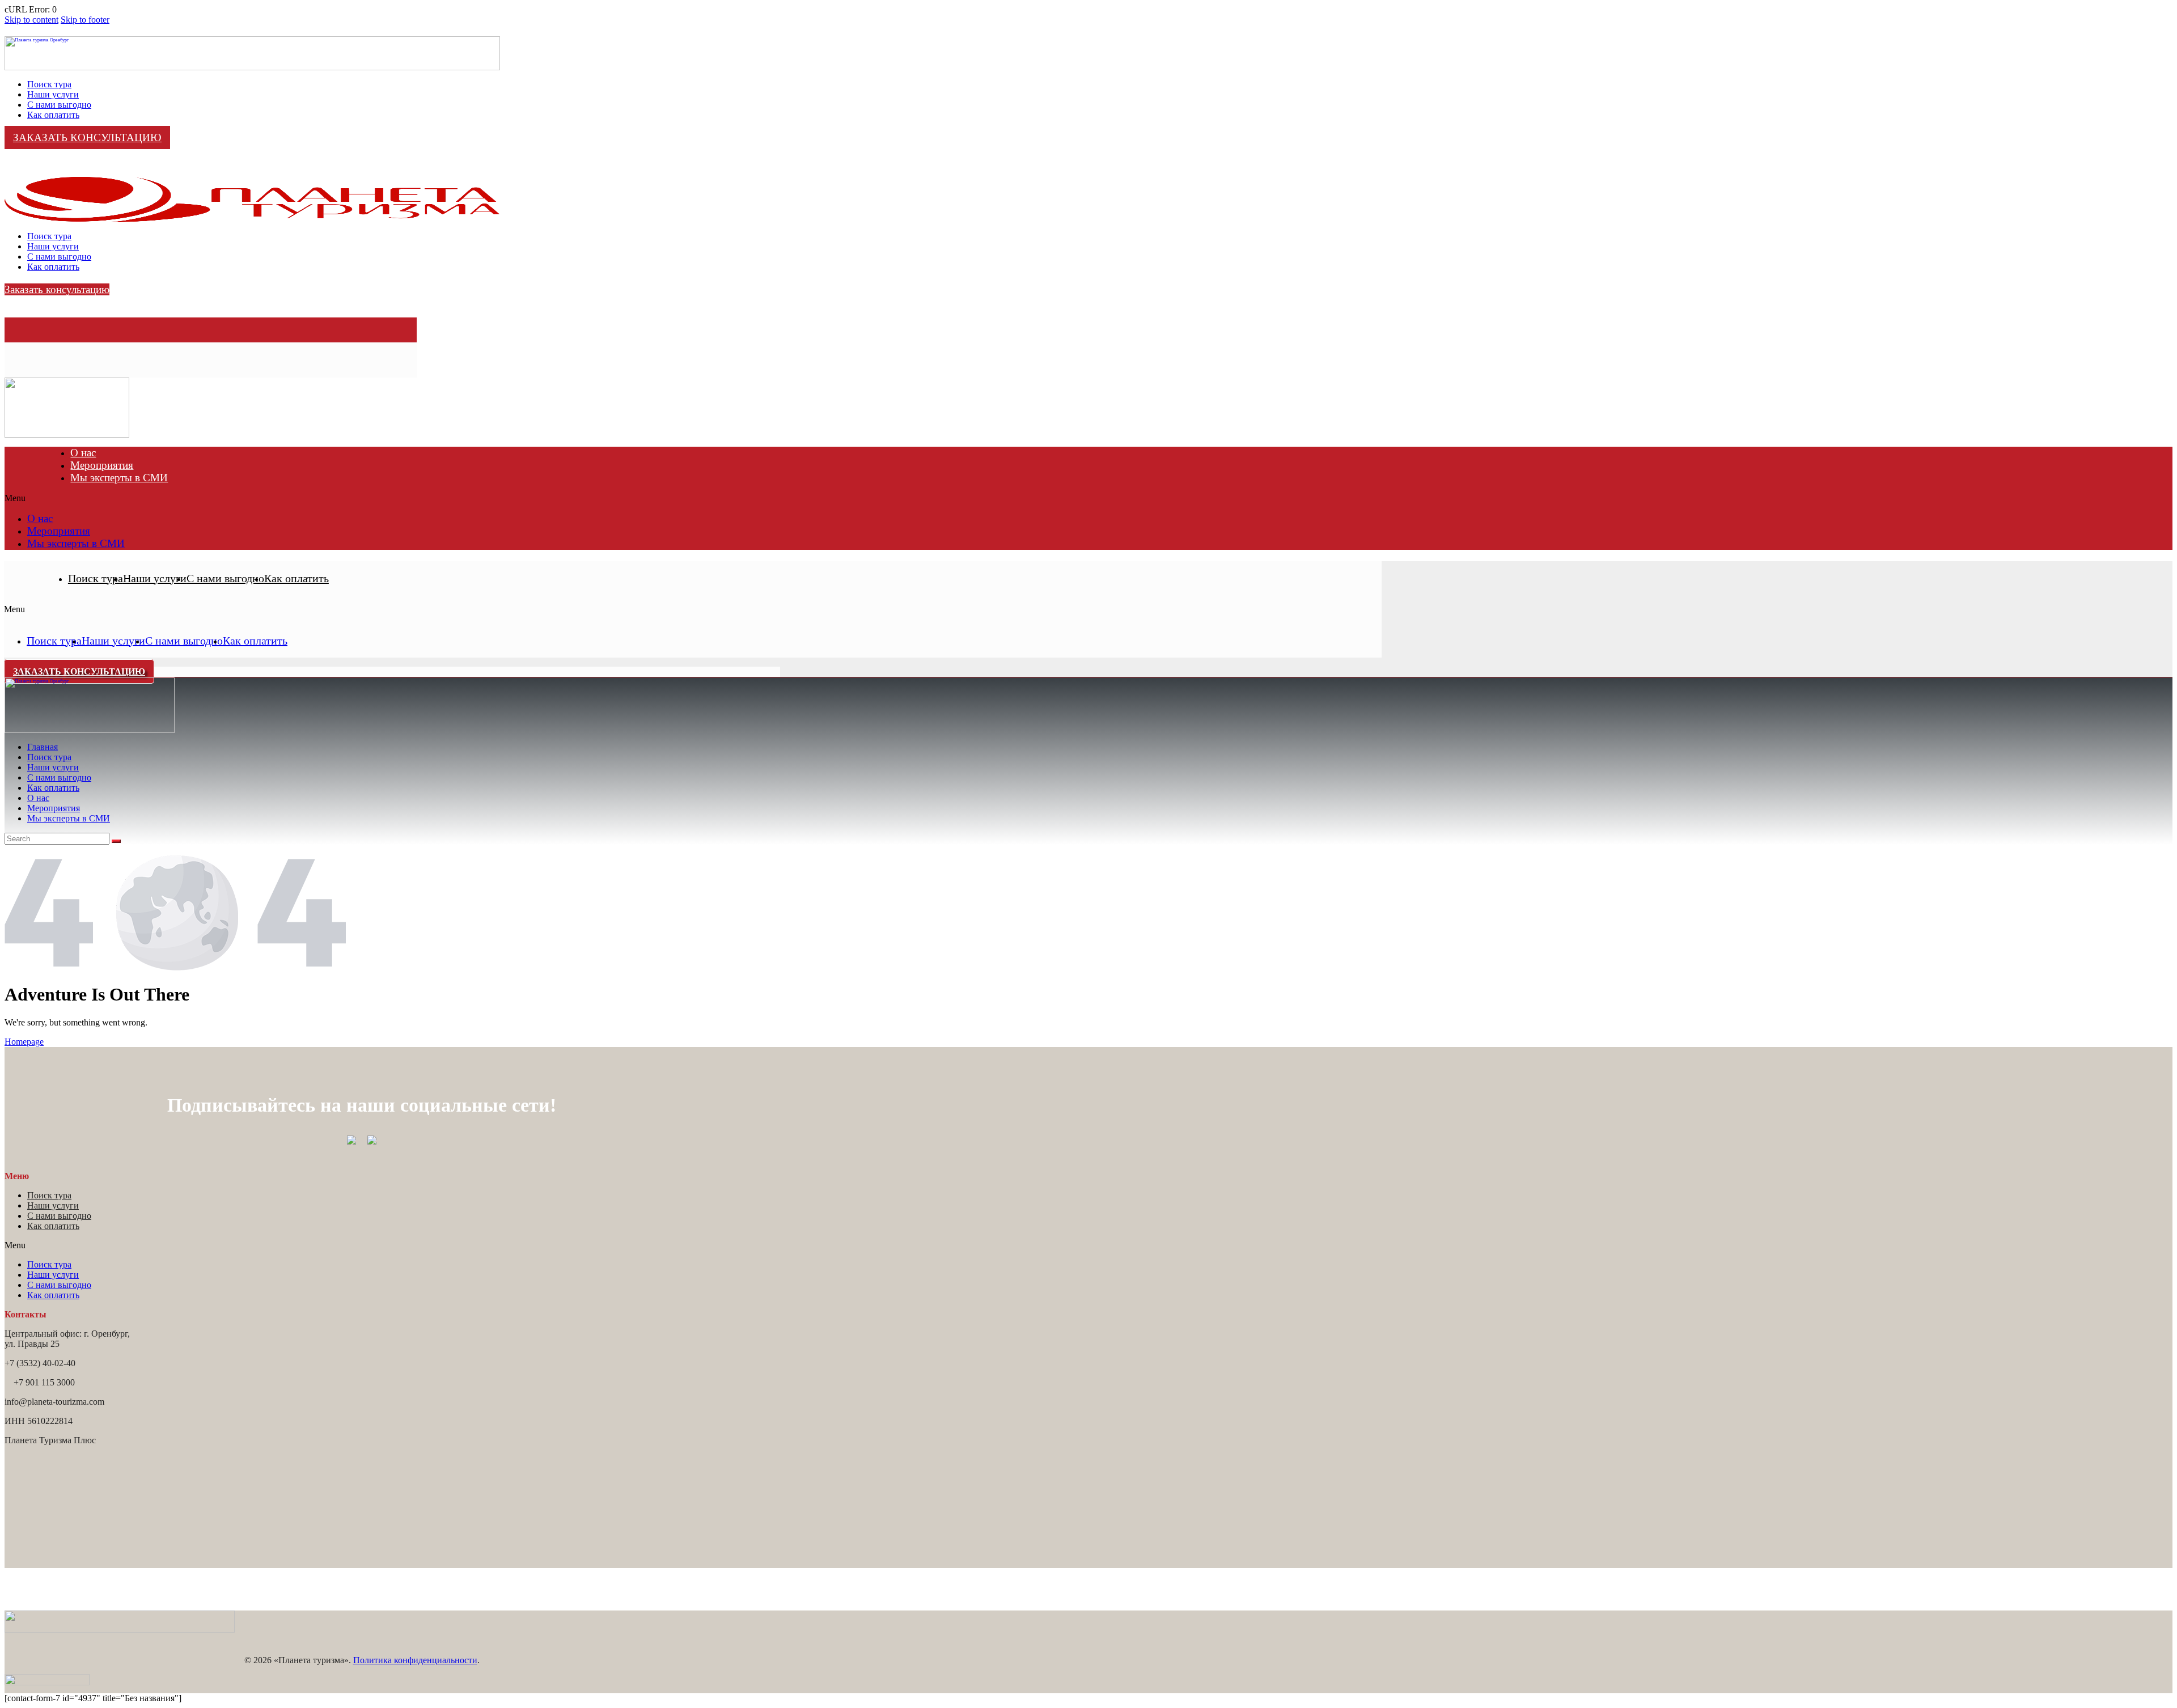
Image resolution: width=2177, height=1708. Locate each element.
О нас (83, 453)
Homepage (24, 1042)
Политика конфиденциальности (415, 1660)
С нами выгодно (225, 578)
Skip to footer (85, 20)
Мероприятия (102, 465)
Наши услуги (155, 578)
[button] (1088, 498)
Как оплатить (297, 578)
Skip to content (31, 20)
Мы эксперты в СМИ (119, 478)
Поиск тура (96, 578)
